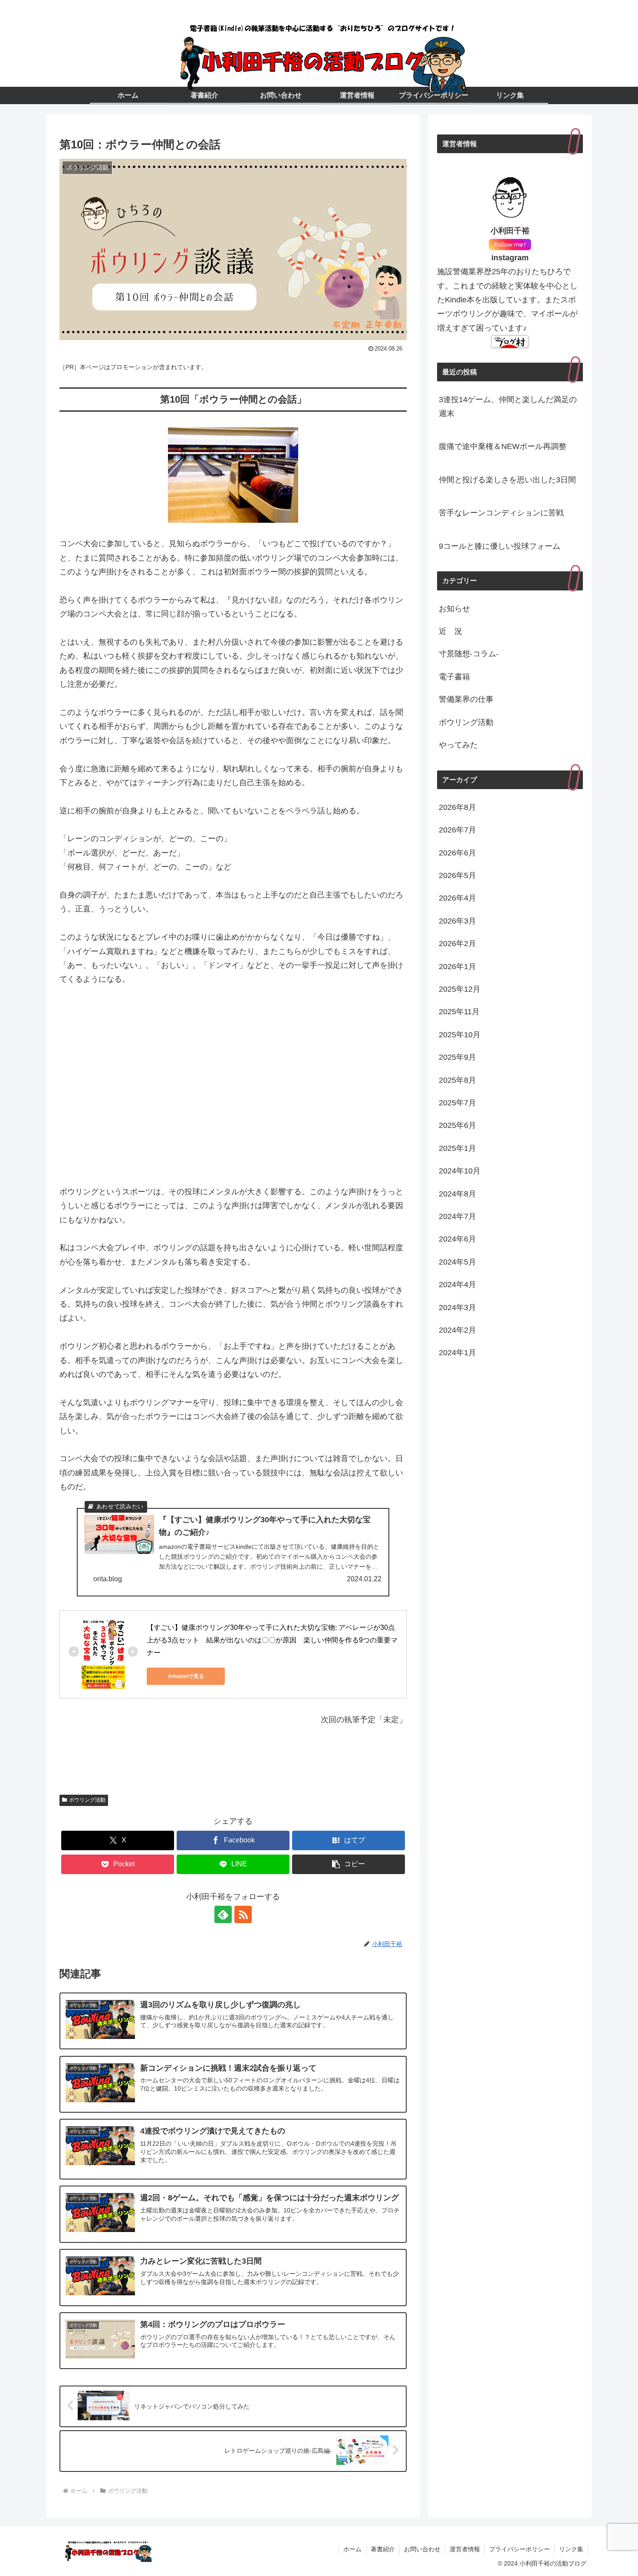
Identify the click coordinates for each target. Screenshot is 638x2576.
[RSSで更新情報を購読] (243, 1914)
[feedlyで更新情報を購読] (223, 1914)
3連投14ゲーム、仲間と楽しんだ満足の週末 (508, 406)
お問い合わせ (422, 2549)
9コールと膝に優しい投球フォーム (500, 546)
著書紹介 (383, 2549)
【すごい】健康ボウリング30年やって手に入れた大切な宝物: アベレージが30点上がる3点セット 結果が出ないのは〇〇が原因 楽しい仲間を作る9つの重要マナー (272, 1640)
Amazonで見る (186, 1676)
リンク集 (571, 2549)
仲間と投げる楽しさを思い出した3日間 (507, 480)
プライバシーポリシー (520, 2549)
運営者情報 (465, 2549)
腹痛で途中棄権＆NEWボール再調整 (503, 446)
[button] (349, 1864)
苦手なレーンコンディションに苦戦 (501, 513)
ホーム (352, 2549)
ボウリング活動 (87, 1800)
